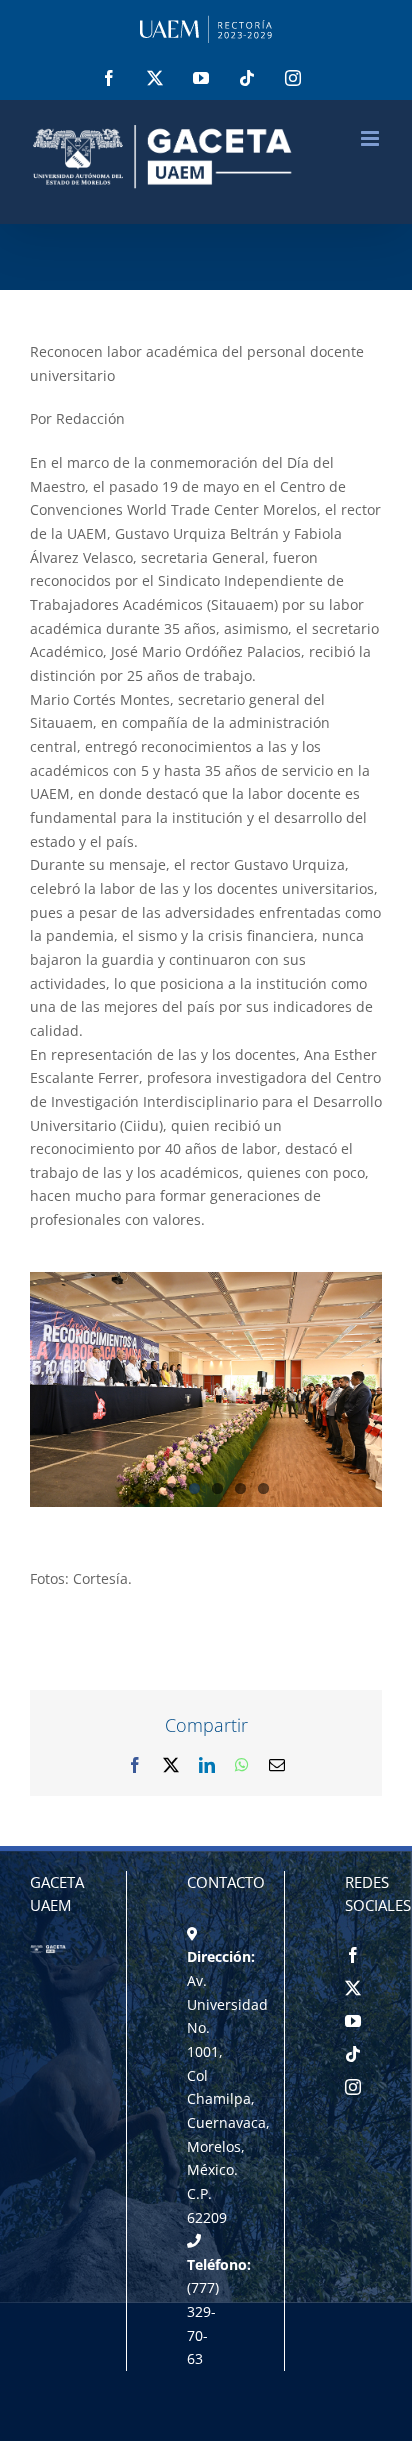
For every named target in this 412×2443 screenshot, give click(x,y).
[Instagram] (353, 2087)
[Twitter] (353, 1988)
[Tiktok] (353, 2054)
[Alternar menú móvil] (371, 138)
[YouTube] (353, 2021)
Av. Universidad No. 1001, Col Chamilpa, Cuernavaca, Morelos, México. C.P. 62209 (228, 2099)
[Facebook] (353, 1955)
